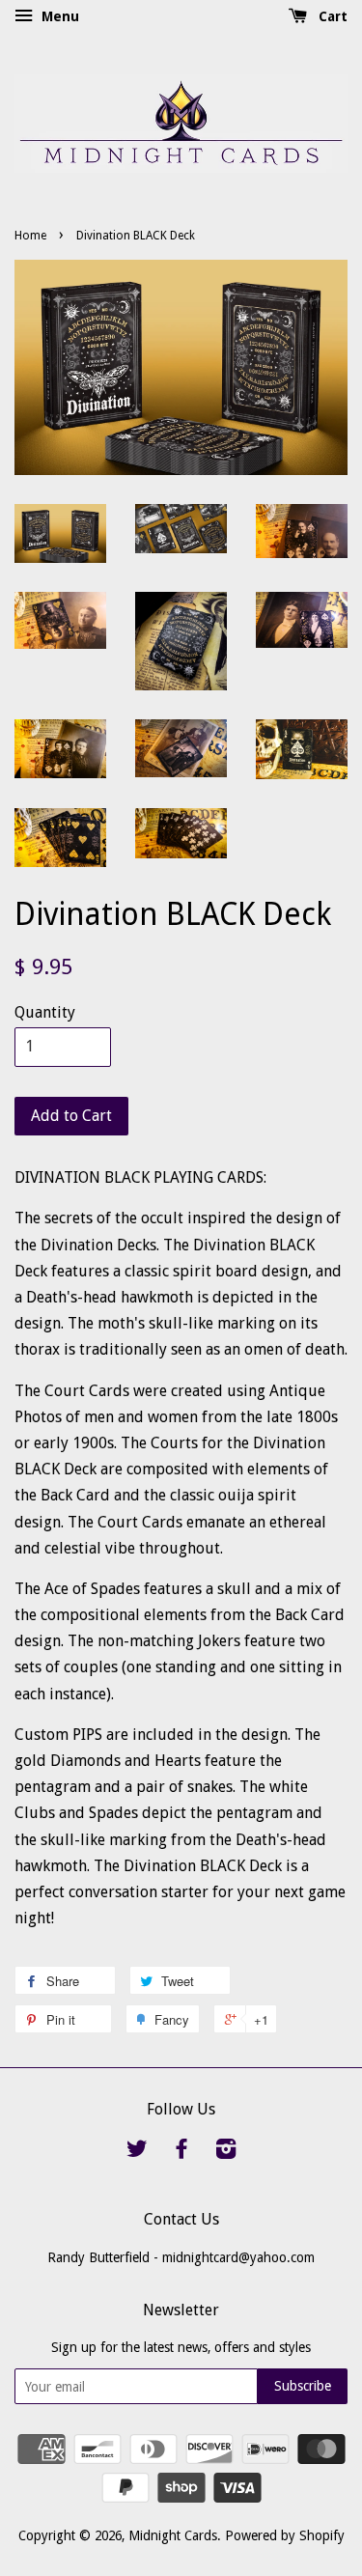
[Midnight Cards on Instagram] (226, 2152)
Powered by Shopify (285, 2535)
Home (30, 236)
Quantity (45, 1012)
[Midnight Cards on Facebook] (181, 2152)
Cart (331, 16)
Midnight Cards (173, 2535)
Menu (58, 16)
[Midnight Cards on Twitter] (137, 2152)
